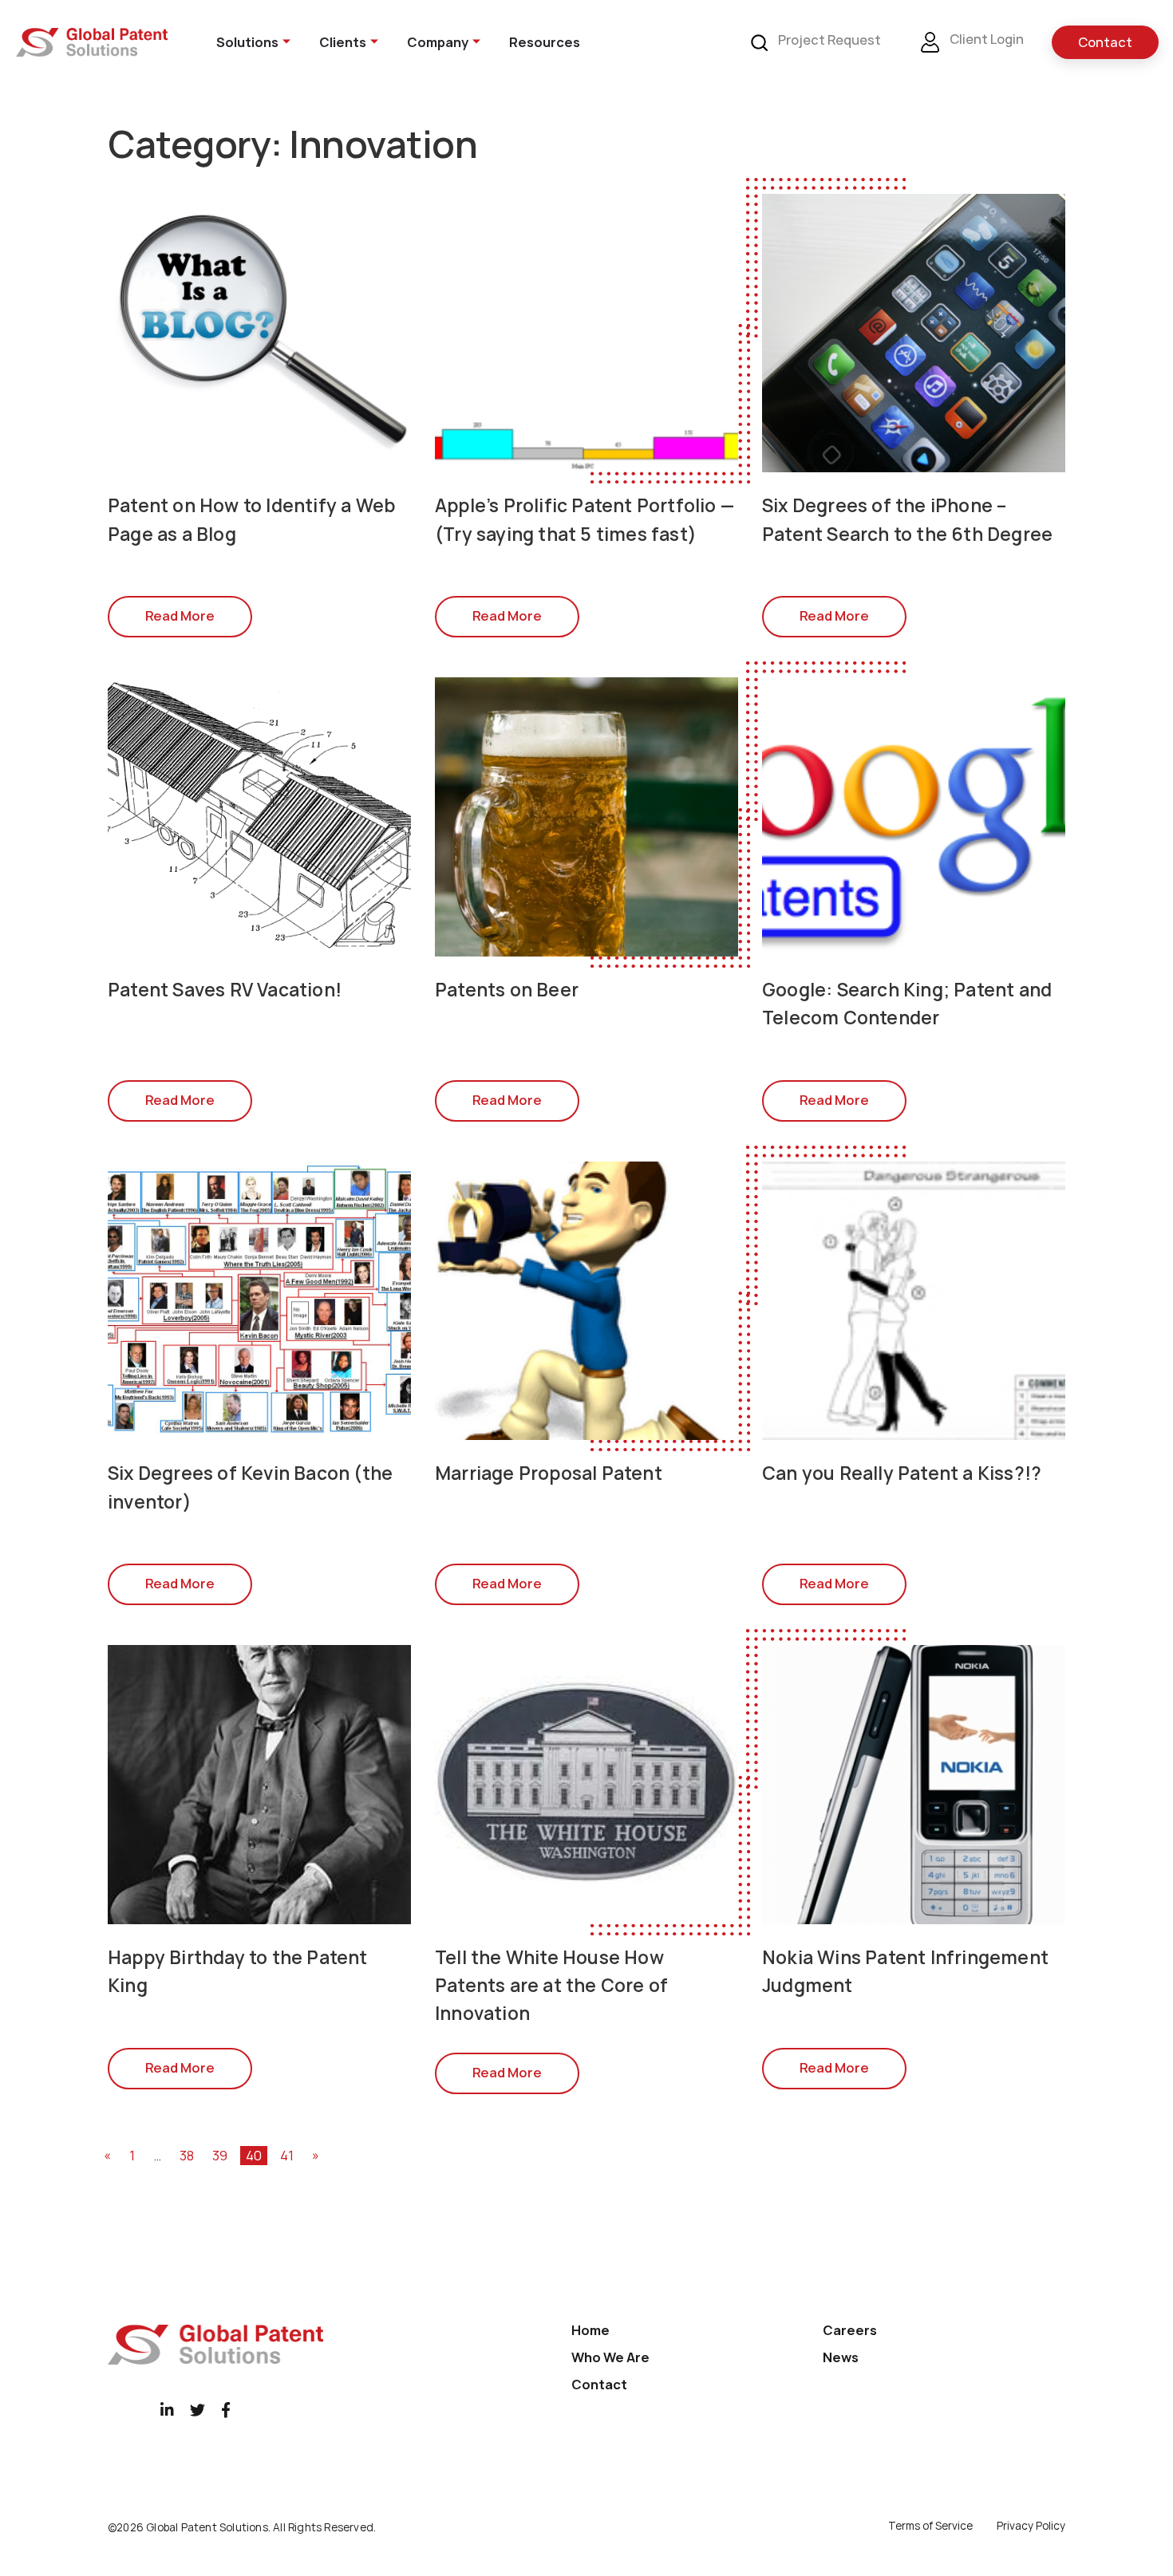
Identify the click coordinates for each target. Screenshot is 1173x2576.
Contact (1105, 42)
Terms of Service (930, 2526)
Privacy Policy (1031, 2526)
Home (590, 2330)
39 (220, 2156)
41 (287, 2156)
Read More (180, 616)
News (841, 2357)
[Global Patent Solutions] (92, 42)
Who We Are (610, 2357)
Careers (850, 2330)
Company (438, 42)
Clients (343, 42)
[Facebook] (226, 2410)
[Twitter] (197, 2410)
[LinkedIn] (167, 2410)
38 (187, 2156)
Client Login (985, 39)
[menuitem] (243, 42)
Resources (545, 42)
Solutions (247, 42)
